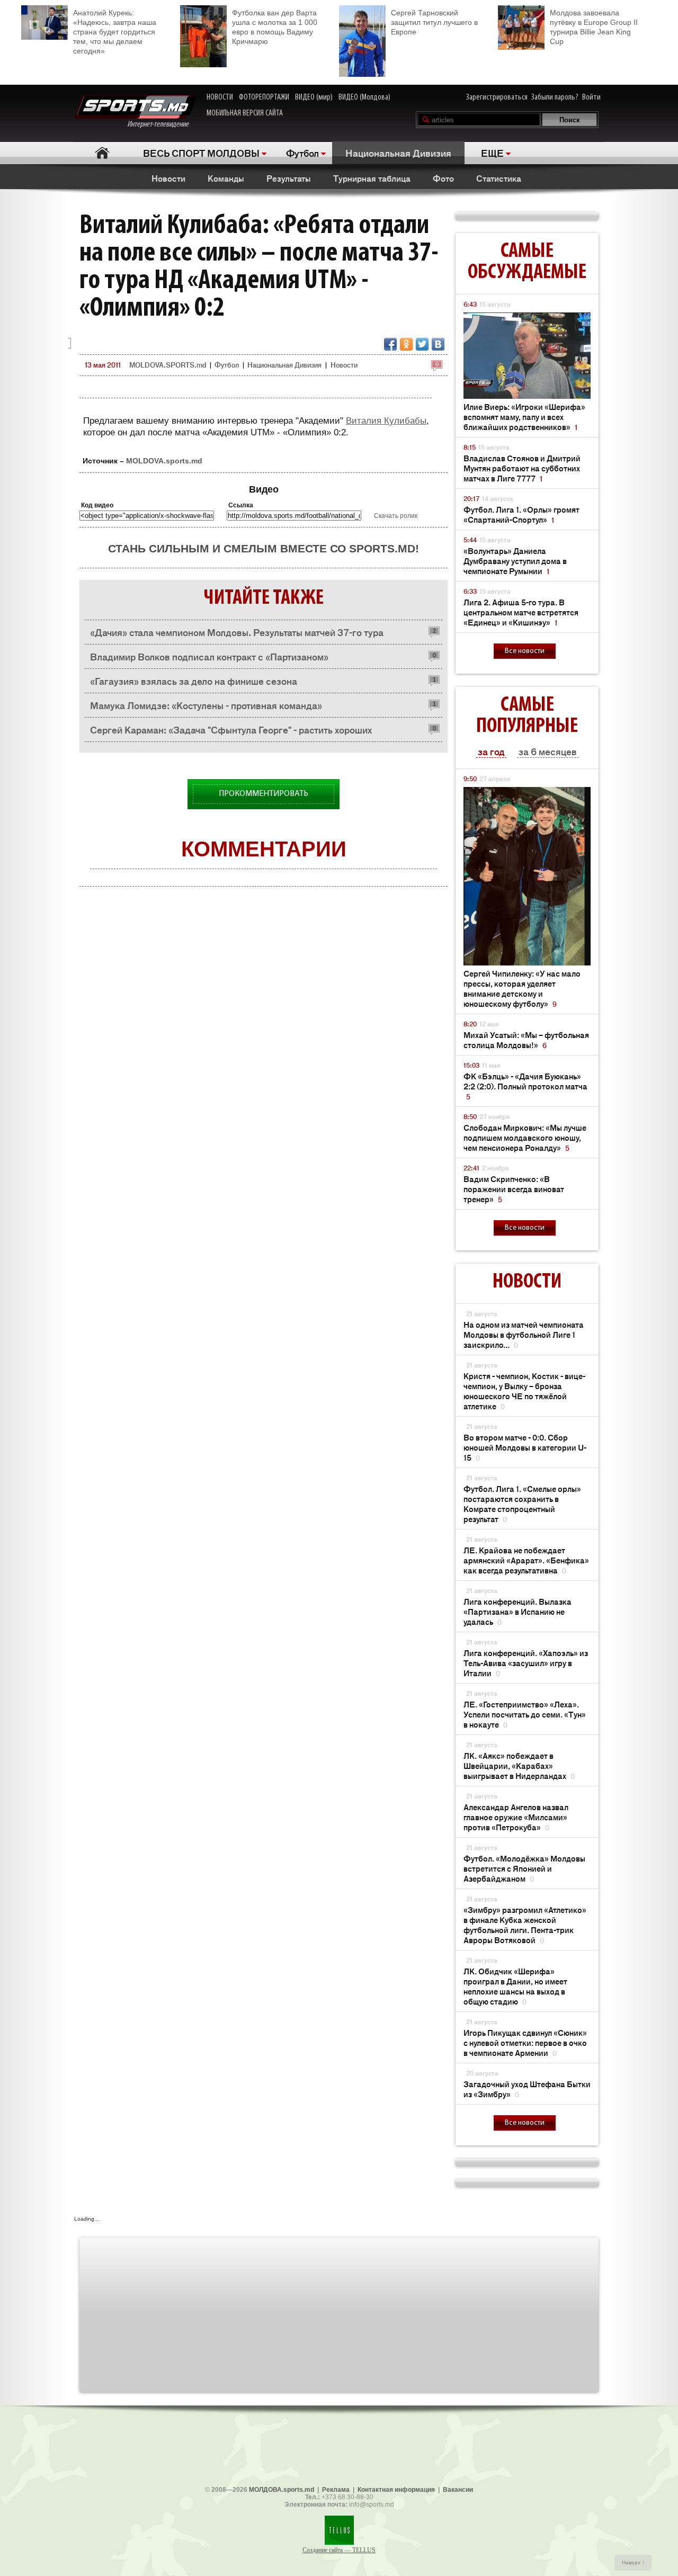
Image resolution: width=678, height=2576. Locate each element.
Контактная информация (396, 2490)
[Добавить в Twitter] (422, 344)
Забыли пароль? (555, 97)
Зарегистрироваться (497, 97)
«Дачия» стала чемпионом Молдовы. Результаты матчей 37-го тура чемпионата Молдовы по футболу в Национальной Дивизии (237, 635)
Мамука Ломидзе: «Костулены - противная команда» (206, 705)
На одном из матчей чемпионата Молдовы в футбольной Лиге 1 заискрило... (524, 1334)
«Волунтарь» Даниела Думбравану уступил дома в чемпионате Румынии (515, 561)
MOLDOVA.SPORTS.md (168, 365)
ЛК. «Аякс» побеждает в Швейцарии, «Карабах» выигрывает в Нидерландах (519, 1765)
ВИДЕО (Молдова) (364, 97)
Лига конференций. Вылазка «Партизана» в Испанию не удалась (518, 1611)
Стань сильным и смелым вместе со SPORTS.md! (264, 548)
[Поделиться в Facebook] (390, 344)
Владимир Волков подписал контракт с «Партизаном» (209, 656)
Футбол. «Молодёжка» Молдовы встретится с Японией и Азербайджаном (524, 1868)
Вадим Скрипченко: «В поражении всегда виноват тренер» (514, 1189)
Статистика (499, 178)
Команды (226, 178)
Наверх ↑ (633, 2562)
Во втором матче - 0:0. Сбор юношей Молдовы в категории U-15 (525, 1447)
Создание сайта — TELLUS (339, 2550)
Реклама (336, 2490)
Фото (443, 178)
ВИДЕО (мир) (314, 97)
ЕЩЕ (492, 153)
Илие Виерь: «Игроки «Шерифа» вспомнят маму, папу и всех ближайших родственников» (524, 417)
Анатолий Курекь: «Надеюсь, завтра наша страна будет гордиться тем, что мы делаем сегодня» (115, 32)
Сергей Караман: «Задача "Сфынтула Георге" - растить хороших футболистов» (231, 732)
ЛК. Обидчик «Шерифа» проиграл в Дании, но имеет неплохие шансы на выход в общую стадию (515, 1986)
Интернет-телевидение (162, 124)
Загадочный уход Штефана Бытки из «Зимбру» (527, 2089)
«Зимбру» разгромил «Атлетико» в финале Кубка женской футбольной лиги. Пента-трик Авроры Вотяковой (525, 1925)
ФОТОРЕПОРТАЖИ (264, 97)
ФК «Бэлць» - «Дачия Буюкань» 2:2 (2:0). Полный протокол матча (525, 1086)
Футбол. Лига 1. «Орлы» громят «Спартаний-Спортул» (521, 514)
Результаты (289, 178)
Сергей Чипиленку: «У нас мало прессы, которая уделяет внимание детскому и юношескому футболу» (522, 988)
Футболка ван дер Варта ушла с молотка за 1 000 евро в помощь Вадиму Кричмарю (275, 27)
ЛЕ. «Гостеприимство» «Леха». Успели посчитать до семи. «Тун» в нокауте (525, 1714)
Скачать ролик (396, 516)
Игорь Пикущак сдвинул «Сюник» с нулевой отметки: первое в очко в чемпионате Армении (525, 2042)
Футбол (302, 153)
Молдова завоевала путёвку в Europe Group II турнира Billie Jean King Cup (594, 27)
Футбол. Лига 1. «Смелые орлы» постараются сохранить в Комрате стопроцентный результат (522, 1504)
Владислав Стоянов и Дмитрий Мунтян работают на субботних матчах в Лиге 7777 (522, 468)
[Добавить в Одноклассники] (406, 344)
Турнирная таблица (372, 178)
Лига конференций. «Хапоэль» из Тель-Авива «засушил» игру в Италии (526, 1663)
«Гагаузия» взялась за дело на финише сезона (194, 681)
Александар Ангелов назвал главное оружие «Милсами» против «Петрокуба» (516, 1817)
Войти (591, 97)
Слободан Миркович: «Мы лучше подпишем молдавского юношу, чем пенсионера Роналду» (525, 1137)
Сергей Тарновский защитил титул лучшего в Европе (434, 22)
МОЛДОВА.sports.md (282, 2490)
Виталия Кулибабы (386, 421)
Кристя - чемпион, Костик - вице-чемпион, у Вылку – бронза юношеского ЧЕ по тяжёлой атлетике (524, 1391)
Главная (102, 153)
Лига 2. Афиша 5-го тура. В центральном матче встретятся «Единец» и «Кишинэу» (521, 612)
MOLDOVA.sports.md (164, 461)
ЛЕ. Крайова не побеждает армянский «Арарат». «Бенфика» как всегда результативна (526, 1560)
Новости (168, 178)
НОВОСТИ (220, 97)
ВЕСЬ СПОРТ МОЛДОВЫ (201, 153)
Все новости (525, 651)
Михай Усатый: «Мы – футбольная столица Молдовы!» (526, 1040)
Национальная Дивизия (398, 153)
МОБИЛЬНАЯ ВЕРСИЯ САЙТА (245, 113)
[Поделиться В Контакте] (438, 344)
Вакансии (458, 2490)
